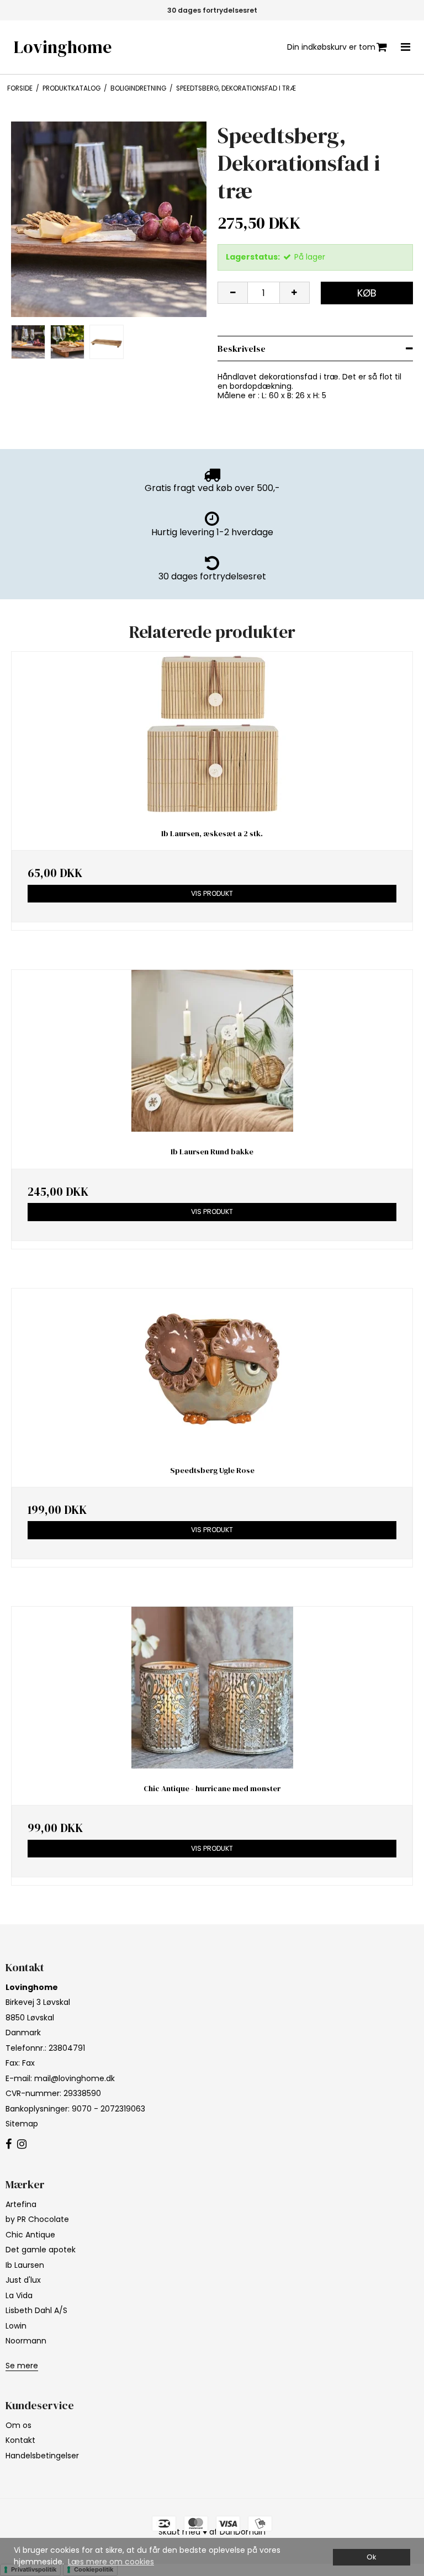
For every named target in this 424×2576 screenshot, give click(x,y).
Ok (371, 2557)
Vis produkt (212, 893)
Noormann (26, 2341)
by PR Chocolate (37, 2219)
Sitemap (22, 2124)
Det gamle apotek (41, 2250)
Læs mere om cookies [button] (111, 2562)
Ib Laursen (25, 2265)
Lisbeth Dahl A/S (36, 2310)
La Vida (19, 2295)
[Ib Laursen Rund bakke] (212, 1051)
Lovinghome (63, 47)
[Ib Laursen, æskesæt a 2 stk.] (212, 733)
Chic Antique (30, 2235)
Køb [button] (367, 293)
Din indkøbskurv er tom (331, 47)
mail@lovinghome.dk (75, 2078)
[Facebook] (9, 2145)
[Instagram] (22, 2145)
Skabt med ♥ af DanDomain (212, 2532)
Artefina (21, 2204)
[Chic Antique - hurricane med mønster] (212, 1688)
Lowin (16, 2326)
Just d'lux (23, 2280)
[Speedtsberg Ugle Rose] (212, 1369)
